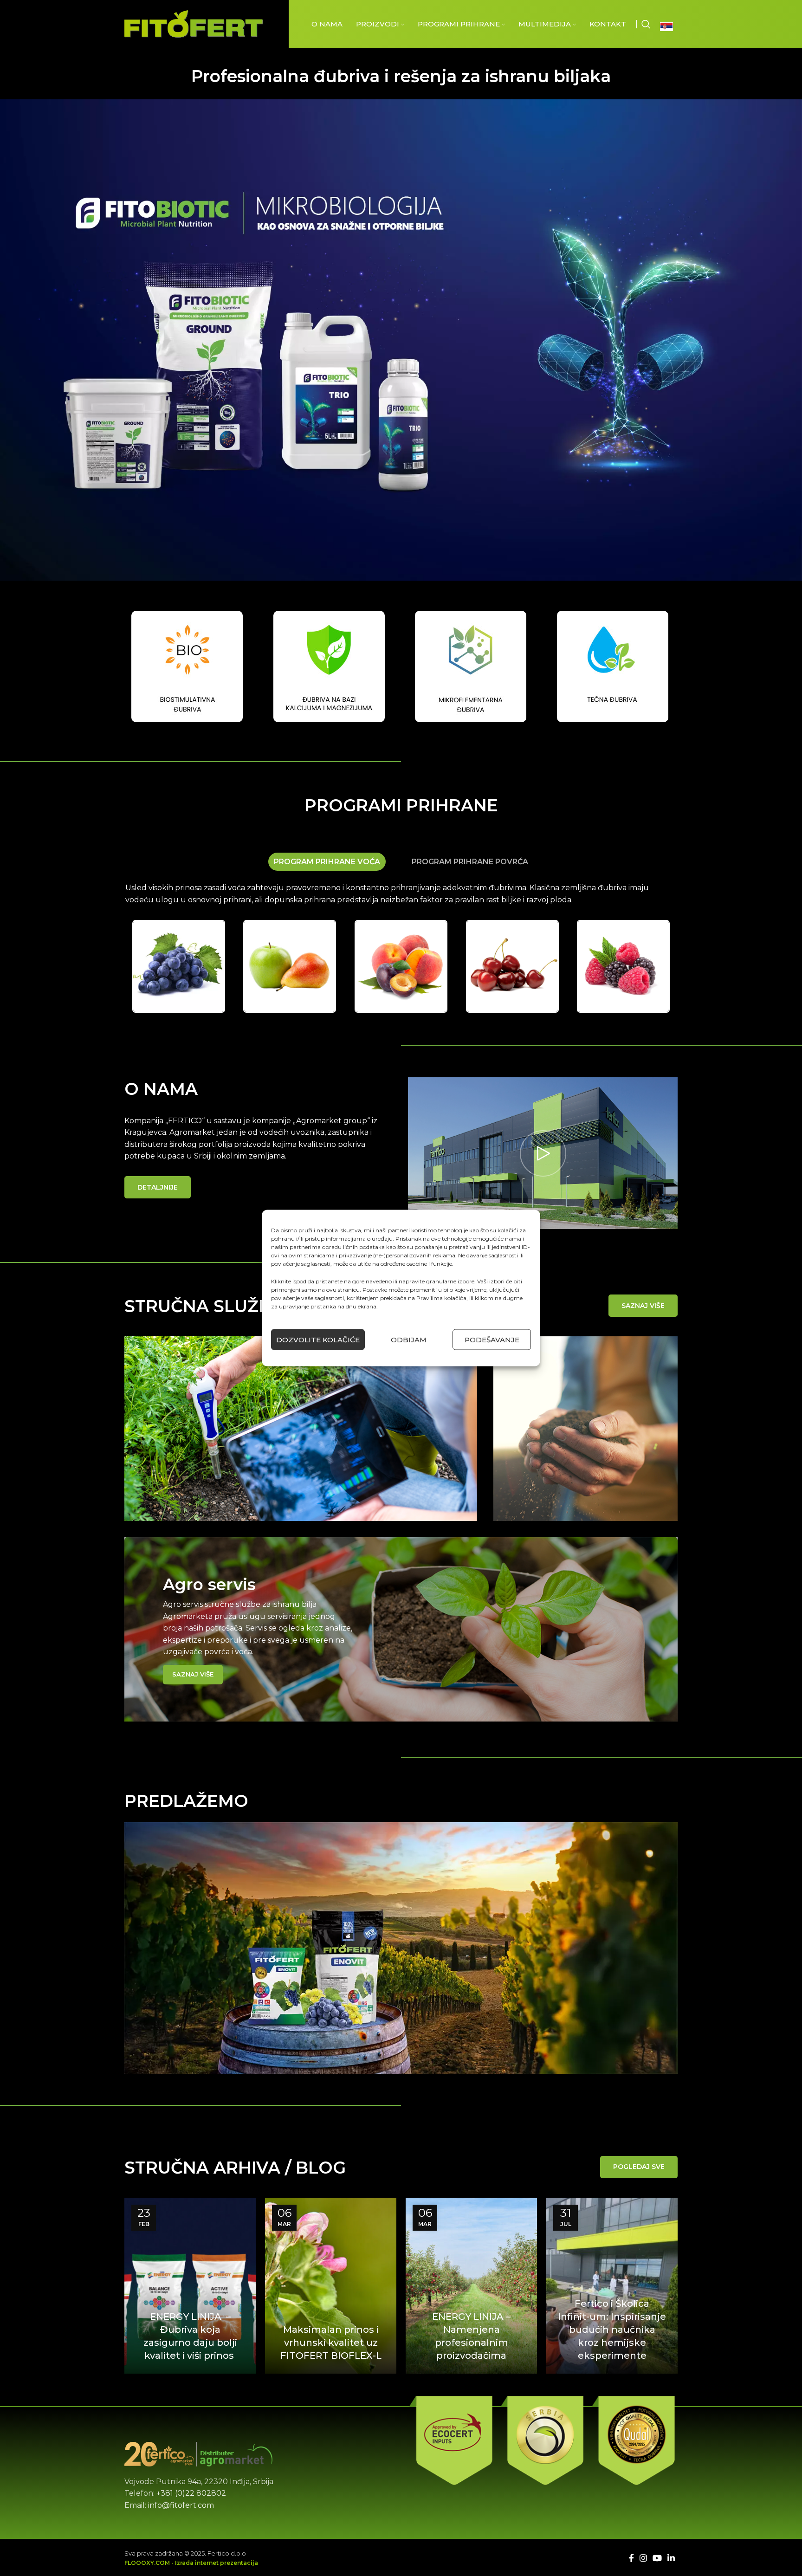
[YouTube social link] (657, 2558)
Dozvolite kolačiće (318, 1339)
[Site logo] (194, 23)
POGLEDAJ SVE (639, 2167)
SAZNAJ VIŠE (643, 1306)
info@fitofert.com (181, 2505)
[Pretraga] (646, 24)
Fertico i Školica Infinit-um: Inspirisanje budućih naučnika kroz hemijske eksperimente (612, 2330)
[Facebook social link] (631, 2558)
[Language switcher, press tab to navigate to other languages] (669, 26)
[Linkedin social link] (671, 2558)
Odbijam (409, 1339)
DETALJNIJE (158, 1187)
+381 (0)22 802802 (191, 2493)
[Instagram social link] (643, 2558)
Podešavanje (492, 1339)
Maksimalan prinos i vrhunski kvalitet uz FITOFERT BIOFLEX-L (331, 2343)
